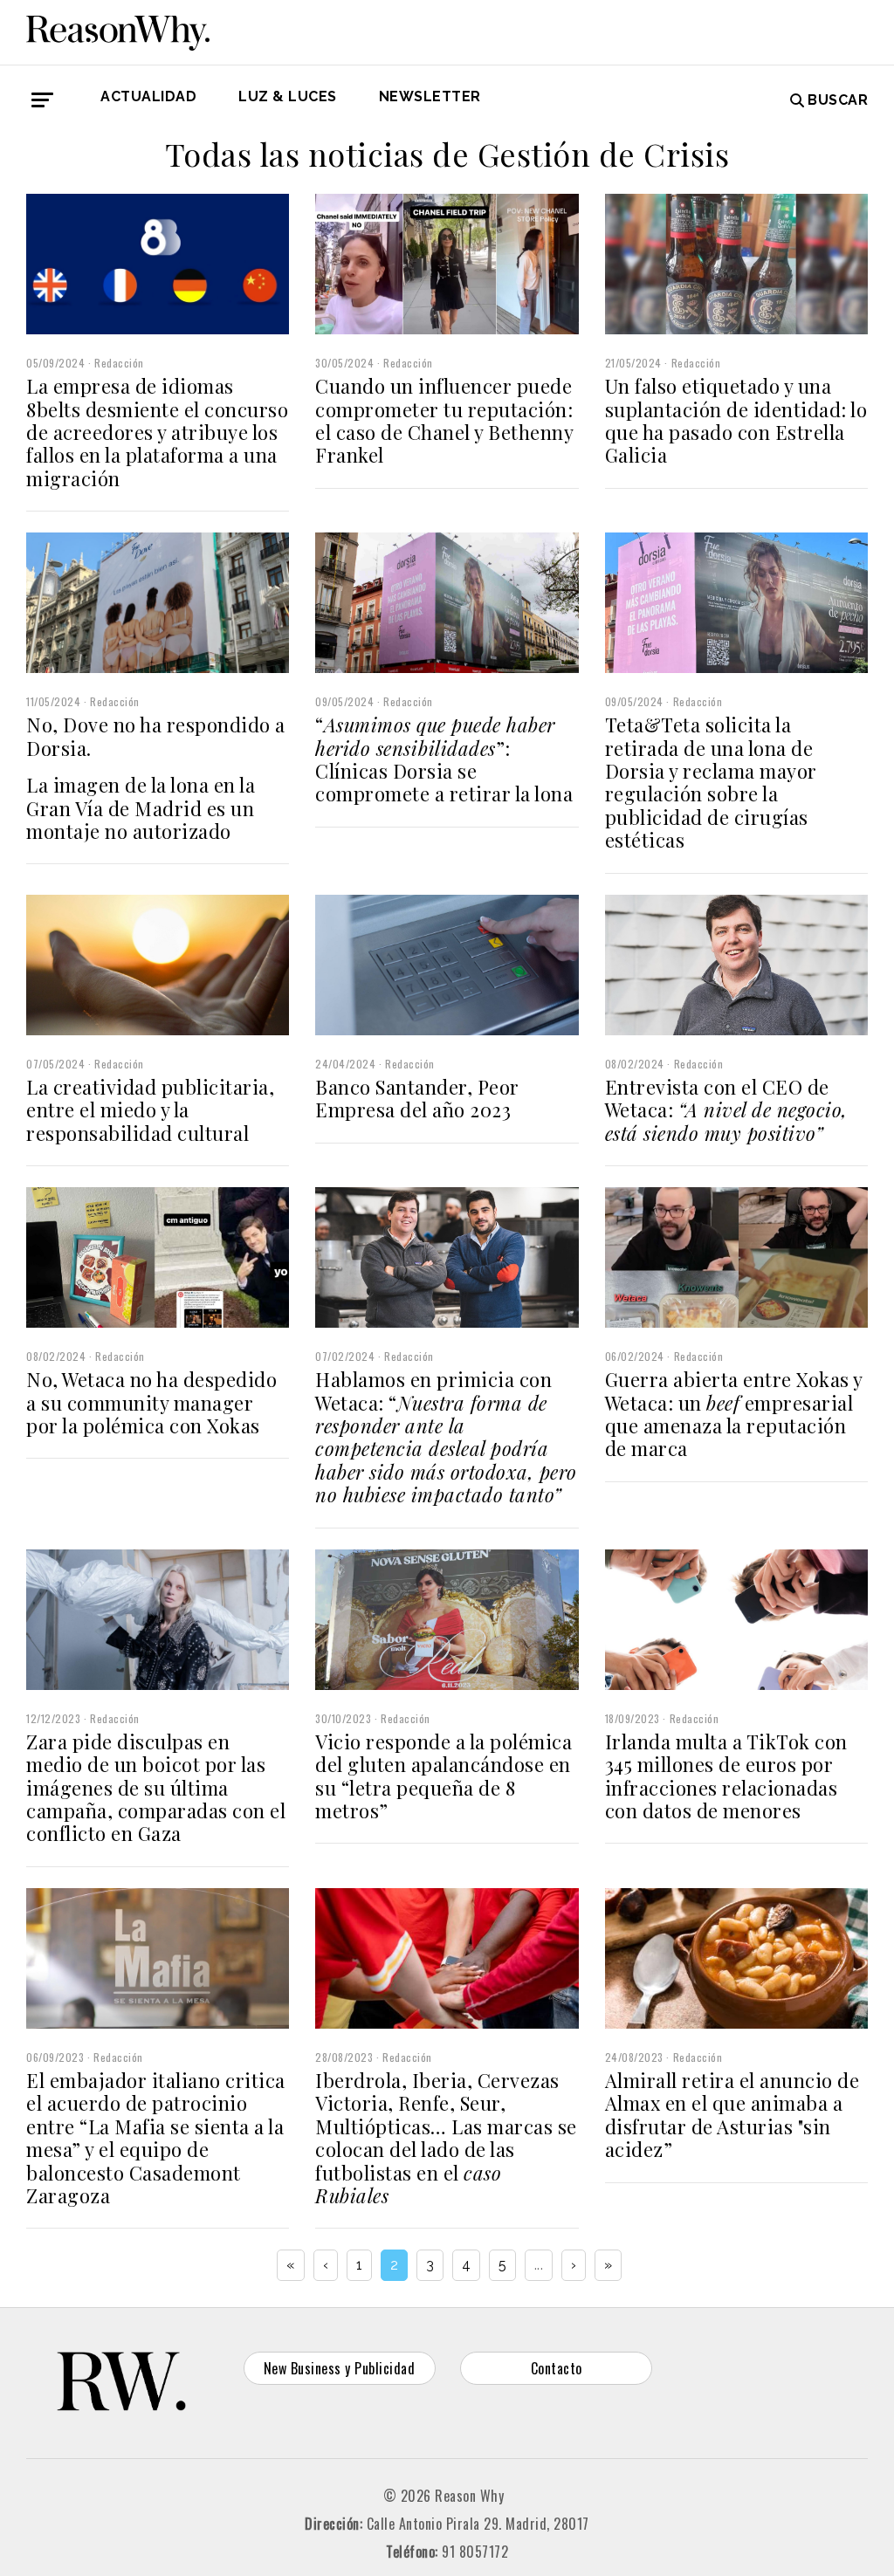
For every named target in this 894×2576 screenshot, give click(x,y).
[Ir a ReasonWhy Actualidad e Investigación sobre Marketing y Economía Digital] (118, 30)
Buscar (838, 100)
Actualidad (148, 96)
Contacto (557, 2368)
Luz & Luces (288, 96)
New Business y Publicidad (340, 2368)
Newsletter (430, 96)
